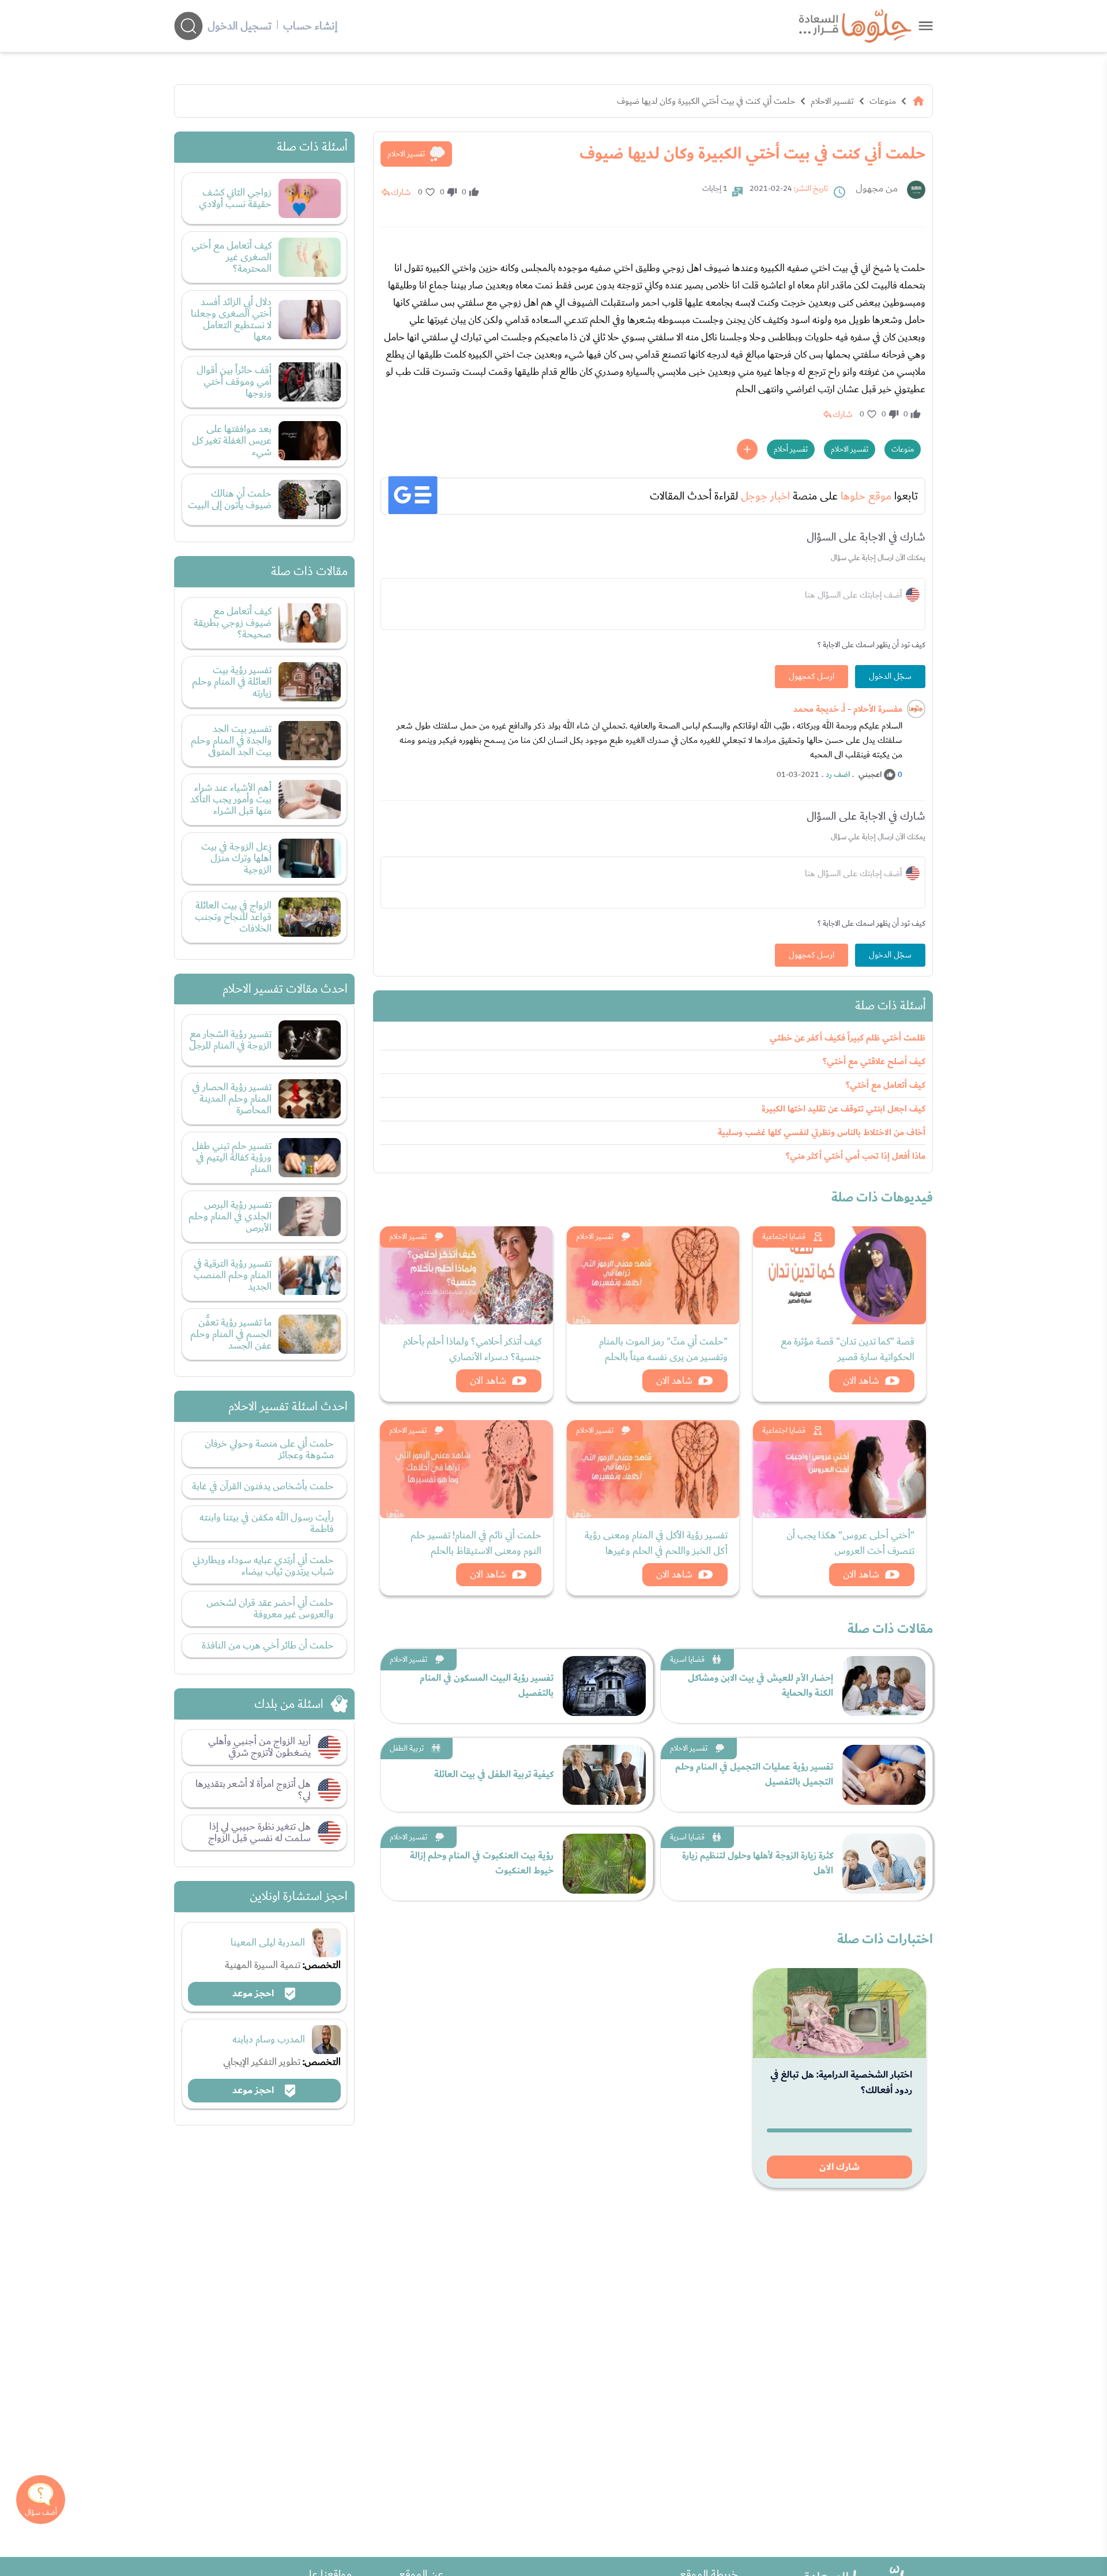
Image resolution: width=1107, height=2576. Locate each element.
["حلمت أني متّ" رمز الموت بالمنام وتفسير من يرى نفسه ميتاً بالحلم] (653, 1275)
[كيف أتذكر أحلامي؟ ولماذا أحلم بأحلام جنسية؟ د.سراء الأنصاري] (466, 1275)
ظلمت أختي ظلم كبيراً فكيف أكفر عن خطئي (848, 1038)
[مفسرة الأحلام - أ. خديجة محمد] (916, 709)
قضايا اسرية (687, 1659)
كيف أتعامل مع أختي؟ (886, 1085)
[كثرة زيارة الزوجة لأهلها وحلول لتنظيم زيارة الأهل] (884, 1864)
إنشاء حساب (310, 26)
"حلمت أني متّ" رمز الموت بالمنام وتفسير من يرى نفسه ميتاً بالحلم (663, 1349)
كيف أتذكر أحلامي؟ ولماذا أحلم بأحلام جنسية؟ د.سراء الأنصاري (472, 1349)
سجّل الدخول (890, 677)
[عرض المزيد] (747, 449)
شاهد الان (861, 1381)
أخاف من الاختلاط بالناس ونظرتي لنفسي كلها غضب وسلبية (822, 1133)
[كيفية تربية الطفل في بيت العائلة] (604, 1775)
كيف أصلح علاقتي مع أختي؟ (874, 1062)
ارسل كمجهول (812, 677)
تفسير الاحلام (832, 101)
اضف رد (838, 775)
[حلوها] (926, 26)
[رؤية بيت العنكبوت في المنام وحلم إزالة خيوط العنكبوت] (604, 1864)
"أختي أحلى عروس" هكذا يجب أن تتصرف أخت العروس (850, 1543)
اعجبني (870, 775)
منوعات (883, 101)
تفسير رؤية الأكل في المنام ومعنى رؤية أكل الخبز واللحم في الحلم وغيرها (656, 1543)
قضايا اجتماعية (784, 1237)
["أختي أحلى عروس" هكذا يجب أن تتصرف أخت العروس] (839, 1469)
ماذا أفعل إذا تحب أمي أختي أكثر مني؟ (856, 1156)
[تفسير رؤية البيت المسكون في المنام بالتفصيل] (604, 1686)
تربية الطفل (407, 1748)
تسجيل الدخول (240, 26)
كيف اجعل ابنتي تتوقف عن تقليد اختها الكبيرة (844, 1109)
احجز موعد (254, 1993)
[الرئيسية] (918, 101)
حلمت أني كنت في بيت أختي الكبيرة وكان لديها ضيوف (706, 101)
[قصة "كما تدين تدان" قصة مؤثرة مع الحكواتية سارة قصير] (839, 1275)
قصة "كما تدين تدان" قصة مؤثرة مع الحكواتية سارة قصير (848, 1349)
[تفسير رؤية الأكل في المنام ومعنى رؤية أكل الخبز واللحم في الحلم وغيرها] (653, 1469)
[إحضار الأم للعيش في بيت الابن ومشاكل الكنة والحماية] (884, 1686)
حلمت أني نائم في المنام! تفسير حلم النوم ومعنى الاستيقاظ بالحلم (476, 1543)
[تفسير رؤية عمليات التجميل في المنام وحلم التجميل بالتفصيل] (884, 1775)
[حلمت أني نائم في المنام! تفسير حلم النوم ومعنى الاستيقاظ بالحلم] (466, 1469)
